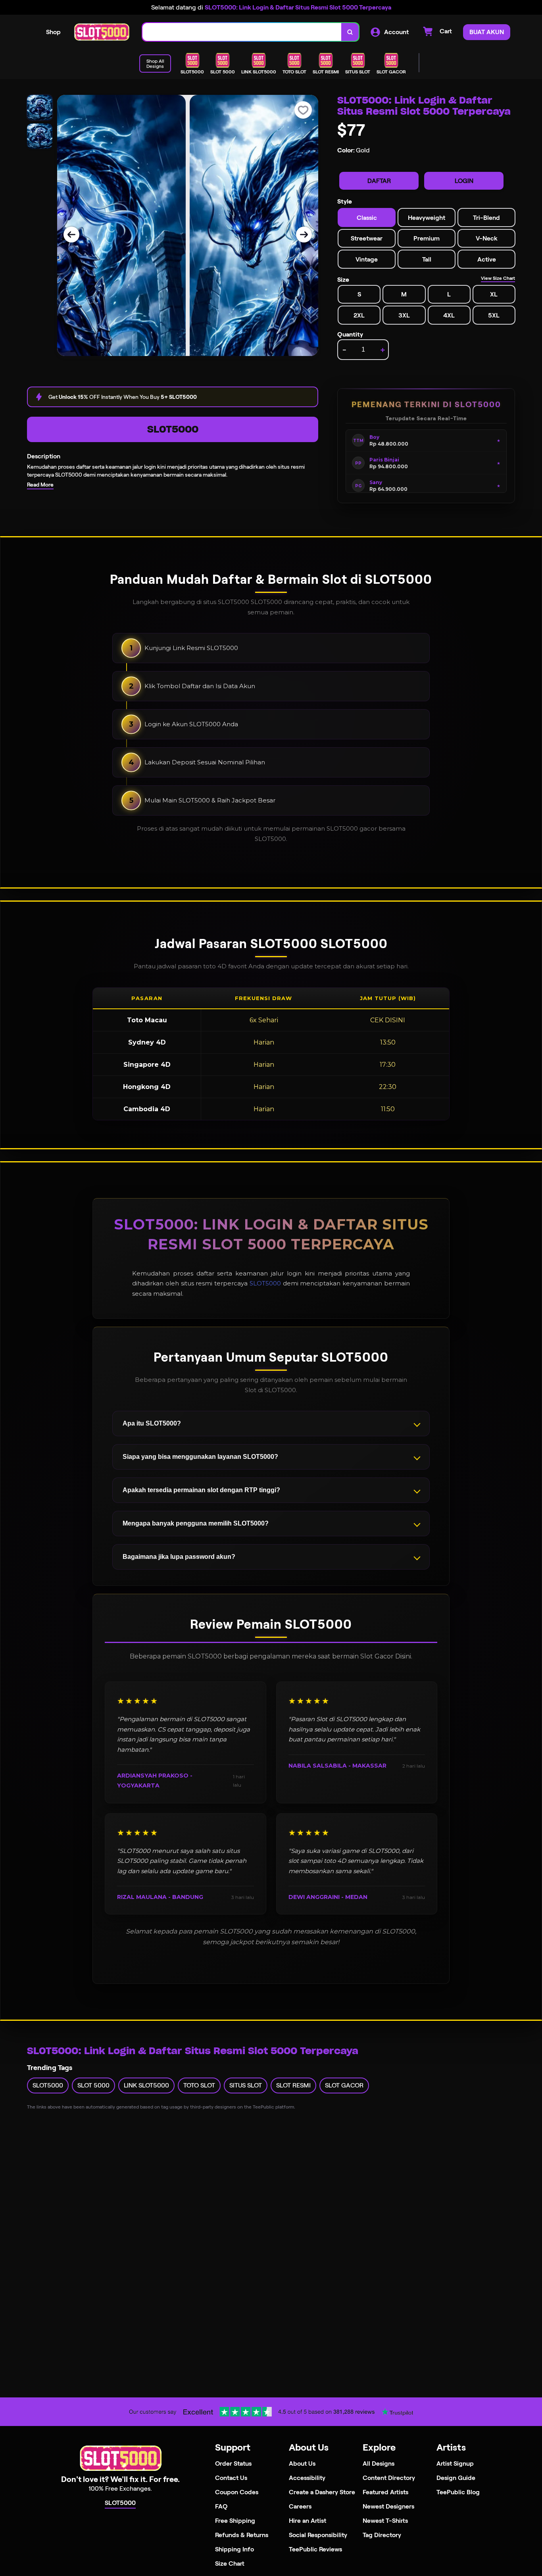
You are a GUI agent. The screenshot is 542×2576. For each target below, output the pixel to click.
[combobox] (242, 32)
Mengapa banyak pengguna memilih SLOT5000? (196, 1523)
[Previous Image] (71, 235)
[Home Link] (102, 32)
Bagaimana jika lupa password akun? (179, 1557)
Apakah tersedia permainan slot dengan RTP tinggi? (201, 1490)
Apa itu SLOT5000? (152, 1423)
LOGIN (464, 181)
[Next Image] (304, 235)
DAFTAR (379, 181)
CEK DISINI (388, 1020)
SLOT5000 (173, 429)
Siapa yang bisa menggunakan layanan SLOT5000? (200, 1457)
